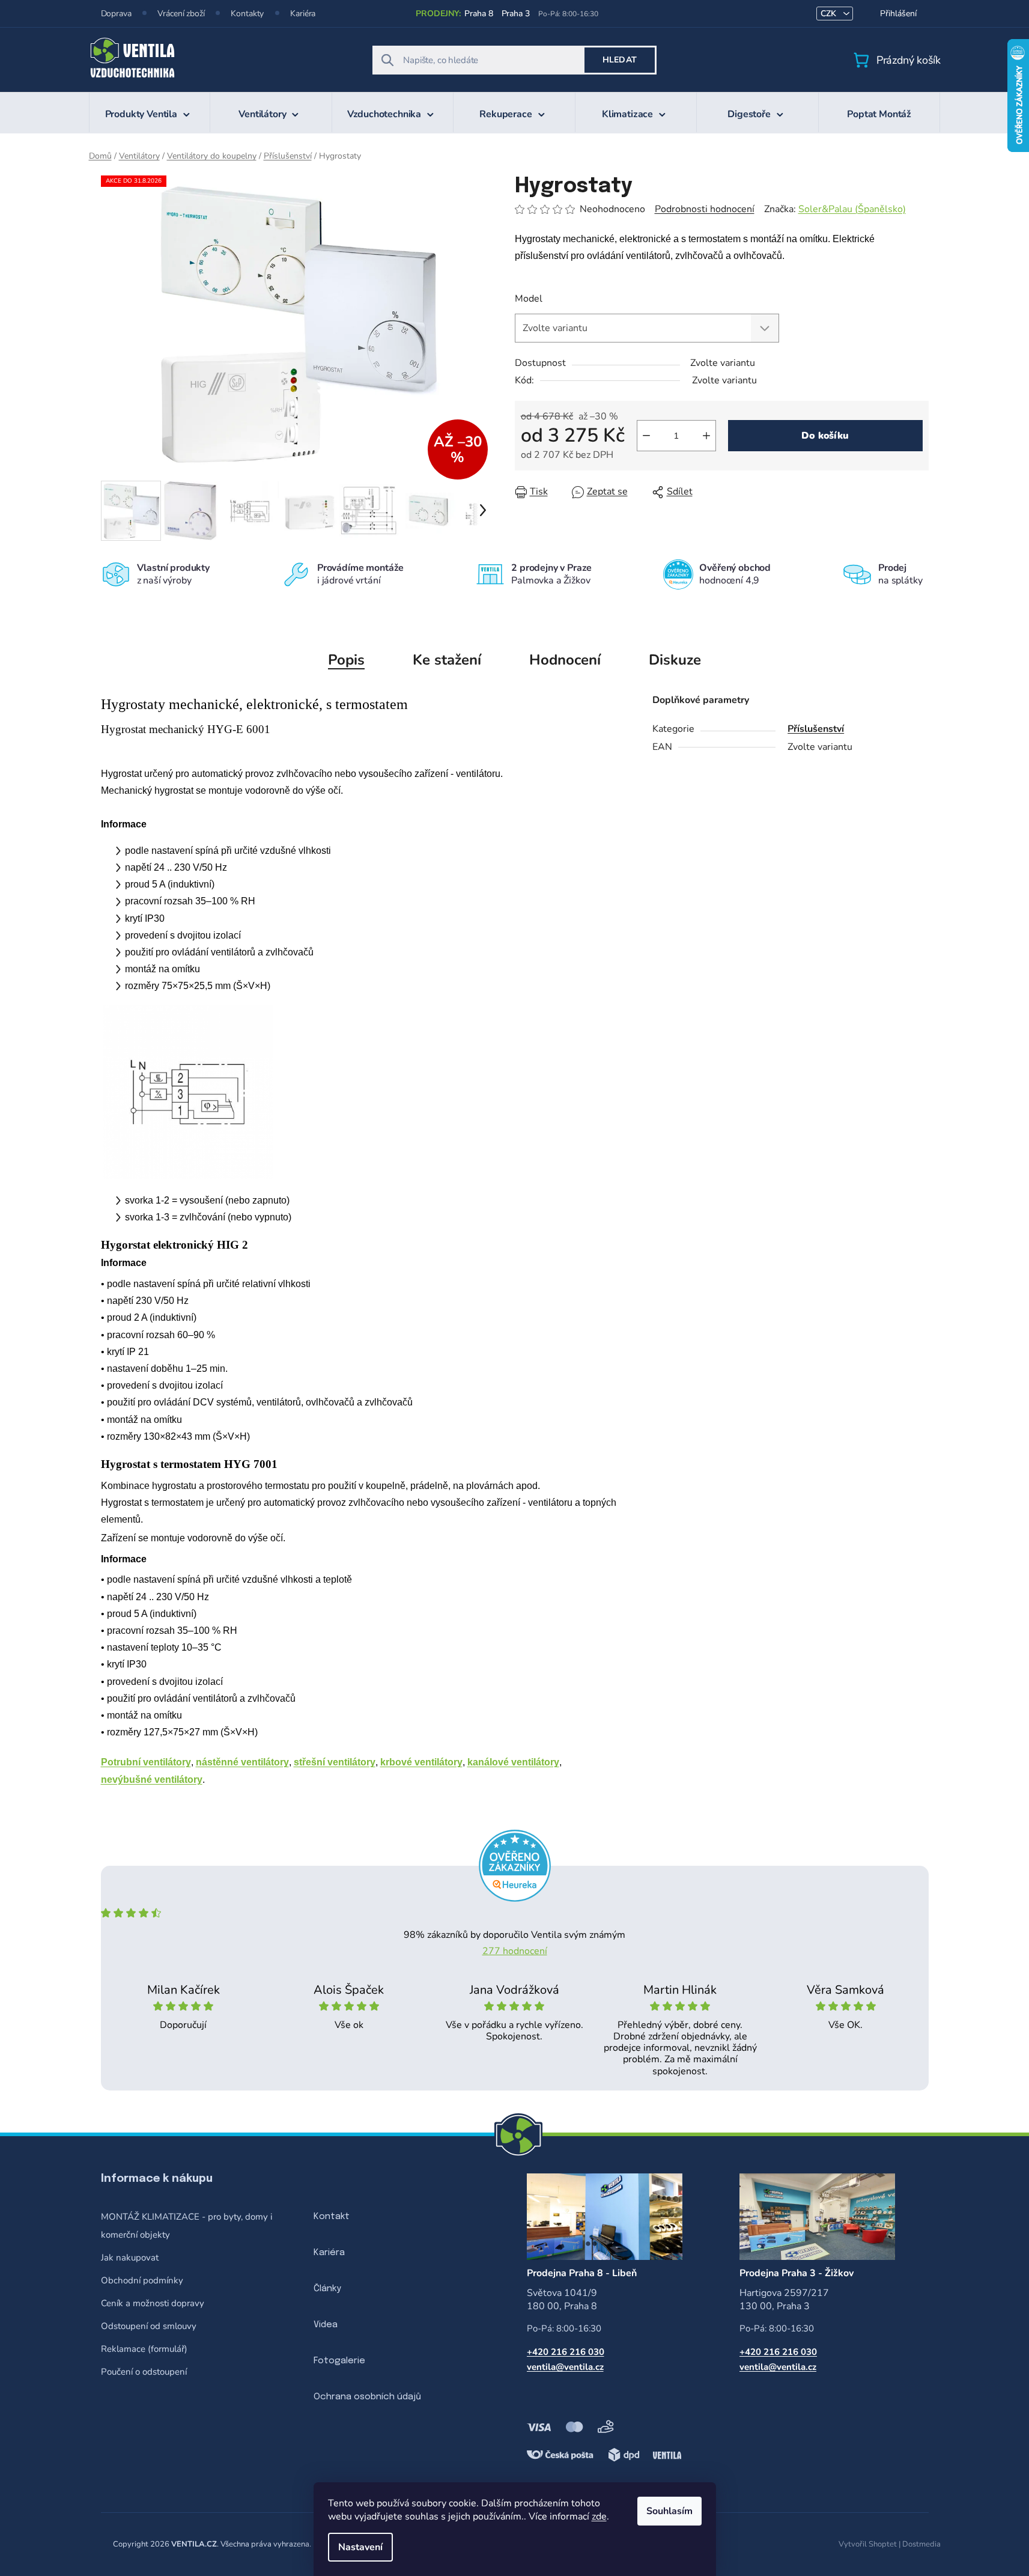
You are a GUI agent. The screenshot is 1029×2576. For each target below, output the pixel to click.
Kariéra (303, 14)
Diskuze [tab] (675, 660)
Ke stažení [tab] (447, 660)
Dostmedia (921, 2544)
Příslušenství (816, 729)
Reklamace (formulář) (144, 2349)
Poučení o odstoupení (144, 2372)
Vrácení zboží (181, 14)
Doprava (116, 14)
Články (327, 2289)
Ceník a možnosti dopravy (153, 2303)
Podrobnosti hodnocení (705, 209)
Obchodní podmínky (142, 2280)
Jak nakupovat (130, 2258)
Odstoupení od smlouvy (149, 2326)
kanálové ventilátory (513, 1762)
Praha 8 (478, 14)
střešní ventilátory (335, 1762)
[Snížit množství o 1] (646, 436)
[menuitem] (150, 112)
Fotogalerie (339, 2361)
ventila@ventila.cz (565, 2367)
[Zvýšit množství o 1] (706, 436)
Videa (326, 2325)
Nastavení (360, 2547)
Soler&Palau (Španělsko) (852, 209)
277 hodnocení (515, 1951)
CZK (830, 14)
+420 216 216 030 (566, 2352)
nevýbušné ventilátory (152, 1780)
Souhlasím (669, 2511)
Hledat (620, 60)
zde (599, 2517)
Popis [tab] (346, 660)
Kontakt (332, 2217)
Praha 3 (516, 14)
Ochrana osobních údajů (367, 2397)
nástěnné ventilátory (242, 1762)
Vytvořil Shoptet (868, 2544)
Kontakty (247, 14)
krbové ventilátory (421, 1762)
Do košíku (825, 436)
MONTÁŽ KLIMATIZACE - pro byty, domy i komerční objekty (187, 2226)
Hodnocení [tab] (565, 660)
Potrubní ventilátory (146, 1762)
